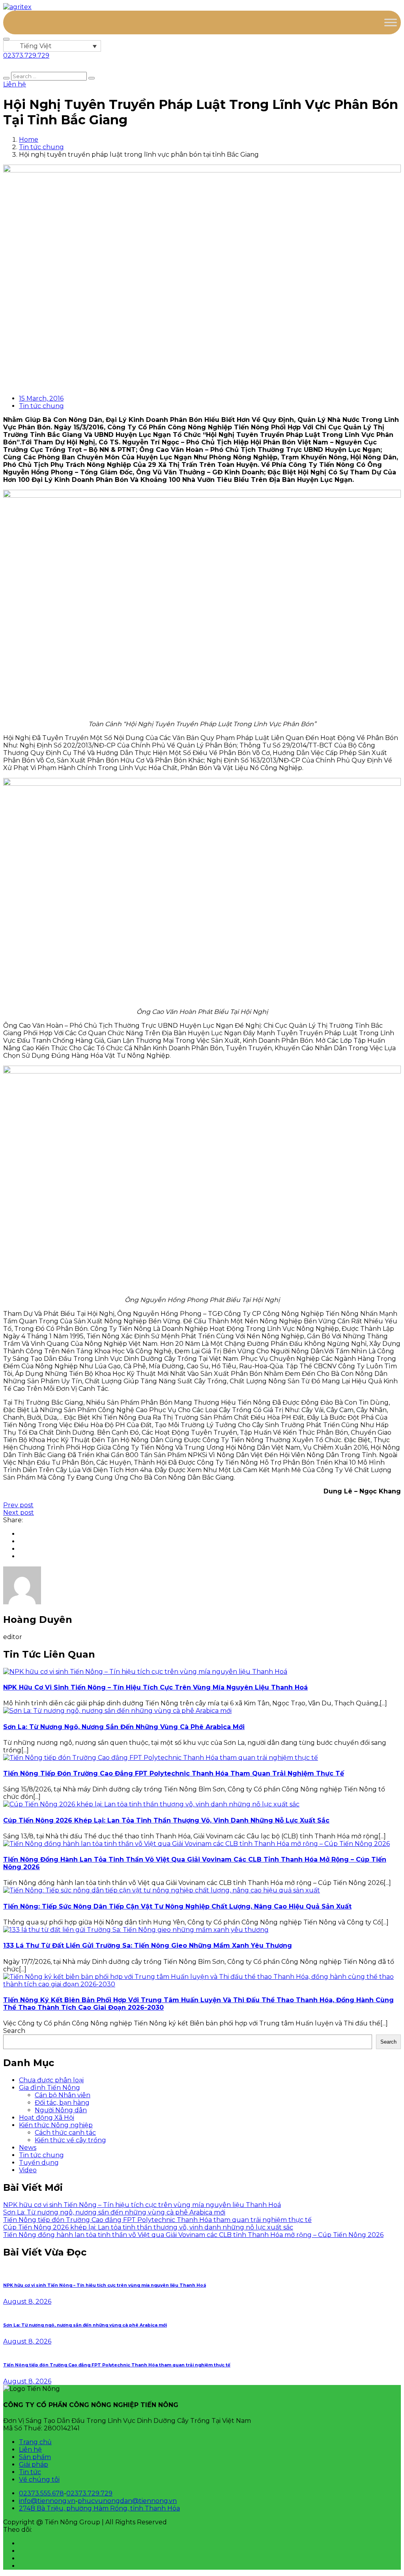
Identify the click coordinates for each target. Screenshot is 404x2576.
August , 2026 (27, 2302)
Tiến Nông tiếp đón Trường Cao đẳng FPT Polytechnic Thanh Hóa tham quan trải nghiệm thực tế (174, 1773)
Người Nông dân (61, 2110)
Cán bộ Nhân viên (63, 2095)
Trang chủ (35, 2442)
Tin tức (30, 2472)
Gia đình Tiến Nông (50, 2088)
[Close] (6, 39)
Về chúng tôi (39, 2480)
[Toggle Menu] (391, 22)
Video (28, 2170)
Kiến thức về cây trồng (70, 2140)
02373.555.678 (41, 2493)
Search (14, 2031)
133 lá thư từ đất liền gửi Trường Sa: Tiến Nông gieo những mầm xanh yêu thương (148, 1946)
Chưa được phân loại (51, 2080)
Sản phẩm (35, 2457)
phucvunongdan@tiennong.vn (127, 2501)
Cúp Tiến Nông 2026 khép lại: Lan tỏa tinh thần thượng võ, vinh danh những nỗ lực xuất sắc (166, 1820)
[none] (52, 46)
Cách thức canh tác (65, 2133)
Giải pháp (34, 2465)
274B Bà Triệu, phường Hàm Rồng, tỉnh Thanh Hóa (99, 2508)
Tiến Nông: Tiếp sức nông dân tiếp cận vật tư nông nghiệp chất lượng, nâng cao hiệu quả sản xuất (177, 1906)
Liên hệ (30, 2450)
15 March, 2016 (41, 398)
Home (29, 140)
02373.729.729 (89, 2493)
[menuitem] (52, 46)
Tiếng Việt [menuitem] (36, 46)
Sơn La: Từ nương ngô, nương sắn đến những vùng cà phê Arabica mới (124, 1727)
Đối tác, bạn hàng (62, 2103)
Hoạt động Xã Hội (47, 2118)
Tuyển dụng (39, 2163)
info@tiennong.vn (47, 2501)
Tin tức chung (41, 147)
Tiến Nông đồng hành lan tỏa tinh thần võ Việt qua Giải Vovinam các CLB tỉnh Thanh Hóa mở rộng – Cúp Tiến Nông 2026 (193, 2235)
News (28, 2148)
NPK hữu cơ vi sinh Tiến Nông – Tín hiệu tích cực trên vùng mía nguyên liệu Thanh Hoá (155, 1687)
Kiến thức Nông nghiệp (56, 2125)
